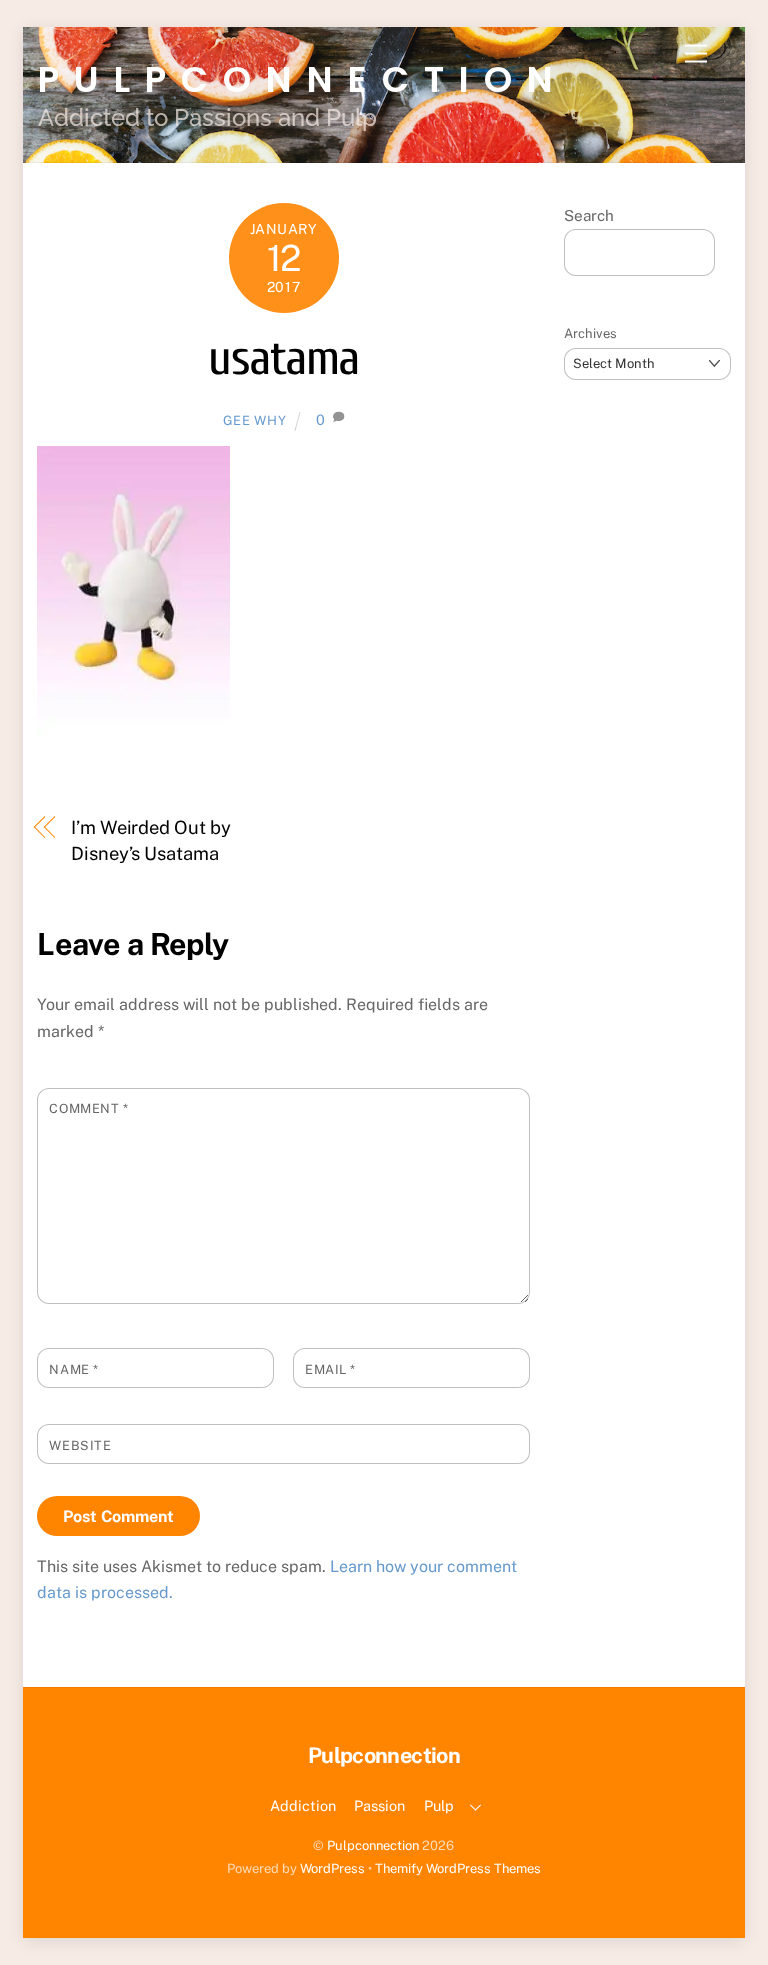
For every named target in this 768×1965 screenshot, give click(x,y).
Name (73, 1369)
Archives (590, 333)
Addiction (303, 1805)
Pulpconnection (373, 1845)
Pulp (439, 1805)
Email (330, 1369)
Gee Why (255, 420)
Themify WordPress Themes (458, 1868)
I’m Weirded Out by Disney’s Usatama (150, 840)
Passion (379, 1805)
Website (80, 1445)
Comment (88, 1108)
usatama (283, 358)
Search (589, 215)
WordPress (332, 1868)
